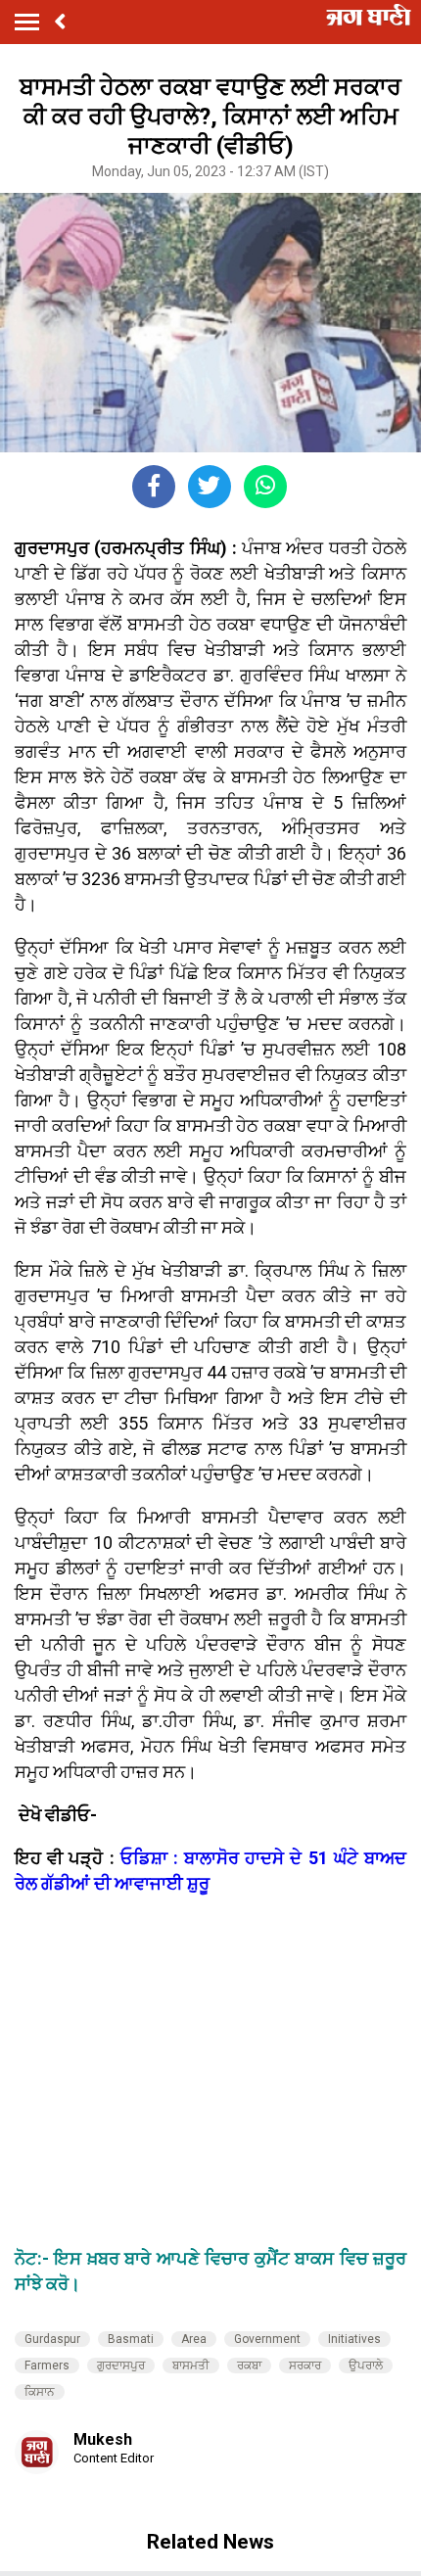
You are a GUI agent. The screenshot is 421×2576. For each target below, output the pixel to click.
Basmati (131, 2339)
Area (194, 2339)
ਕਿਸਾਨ (40, 2392)
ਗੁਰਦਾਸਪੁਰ (121, 2365)
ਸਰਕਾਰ (305, 2365)
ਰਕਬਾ (249, 2365)
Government (267, 2339)
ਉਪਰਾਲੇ (366, 2365)
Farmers (47, 2365)
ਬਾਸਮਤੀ (191, 2365)
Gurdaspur (52, 2339)
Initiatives (354, 2339)
